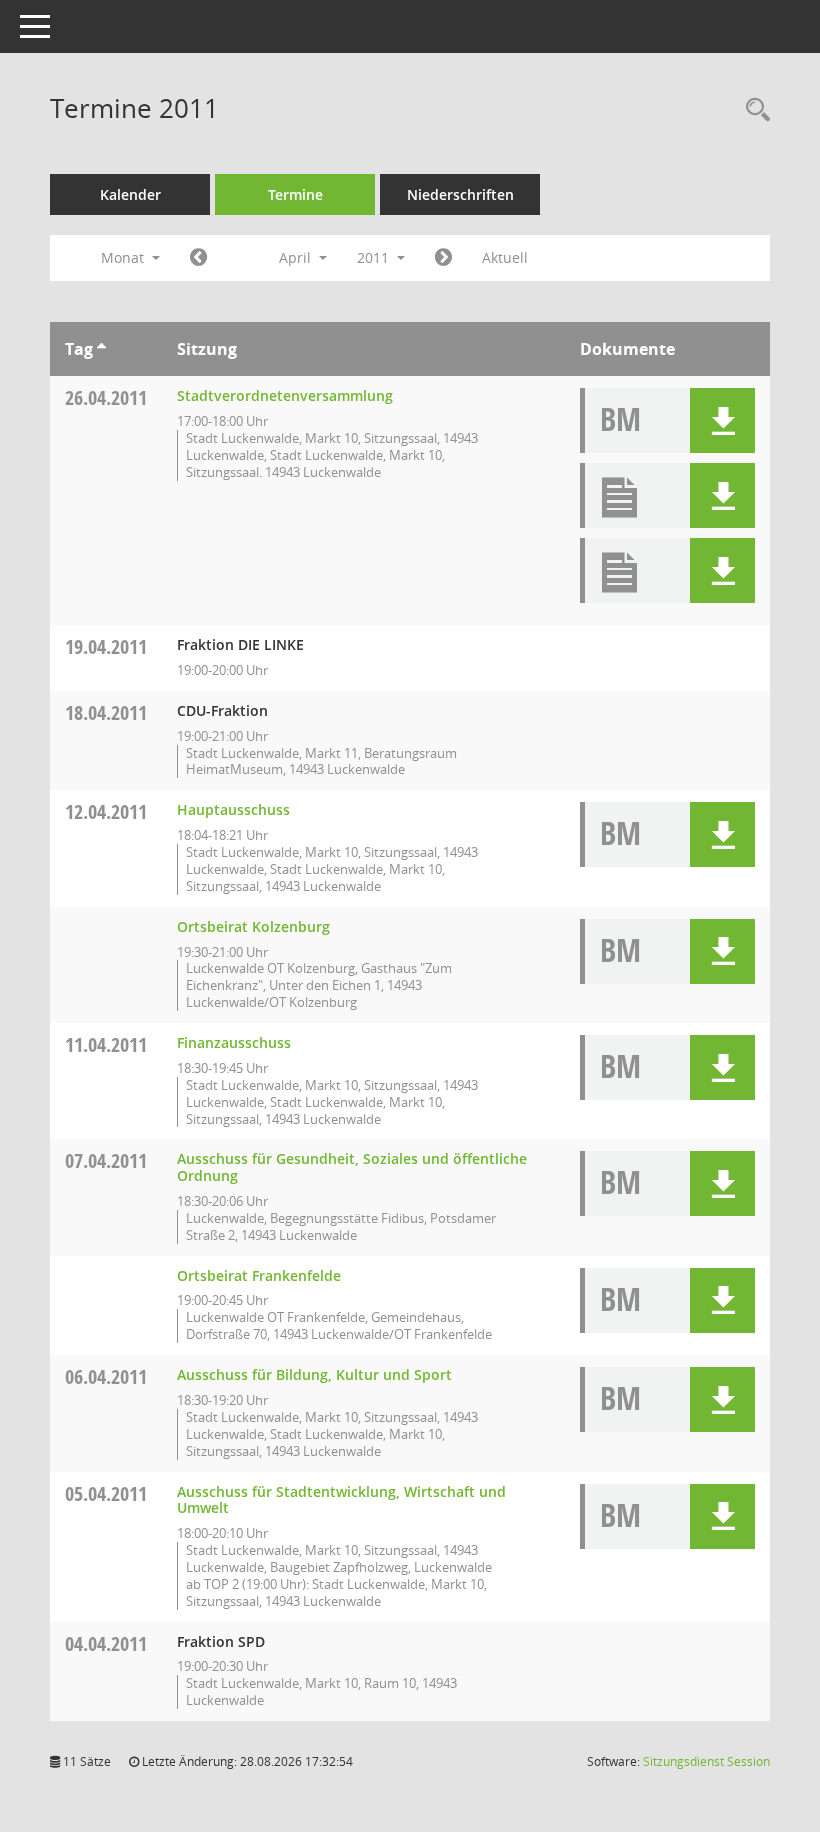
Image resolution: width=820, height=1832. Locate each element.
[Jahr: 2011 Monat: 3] (198, 258)
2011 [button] (375, 257)
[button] (722, 420)
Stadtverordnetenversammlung (285, 395)
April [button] (297, 257)
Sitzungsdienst (706, 1761)
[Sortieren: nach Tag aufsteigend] (101, 349)
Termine (295, 194)
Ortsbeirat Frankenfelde (259, 1275)
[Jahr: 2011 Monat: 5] (443, 258)
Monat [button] (124, 257)
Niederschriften (460, 194)
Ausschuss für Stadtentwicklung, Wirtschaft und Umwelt (341, 1500)
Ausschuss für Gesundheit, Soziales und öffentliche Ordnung (352, 1167)
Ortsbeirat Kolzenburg (253, 926)
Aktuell (505, 257)
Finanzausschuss (234, 1042)
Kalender (130, 194)
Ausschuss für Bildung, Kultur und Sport (314, 1374)
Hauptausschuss (233, 809)
